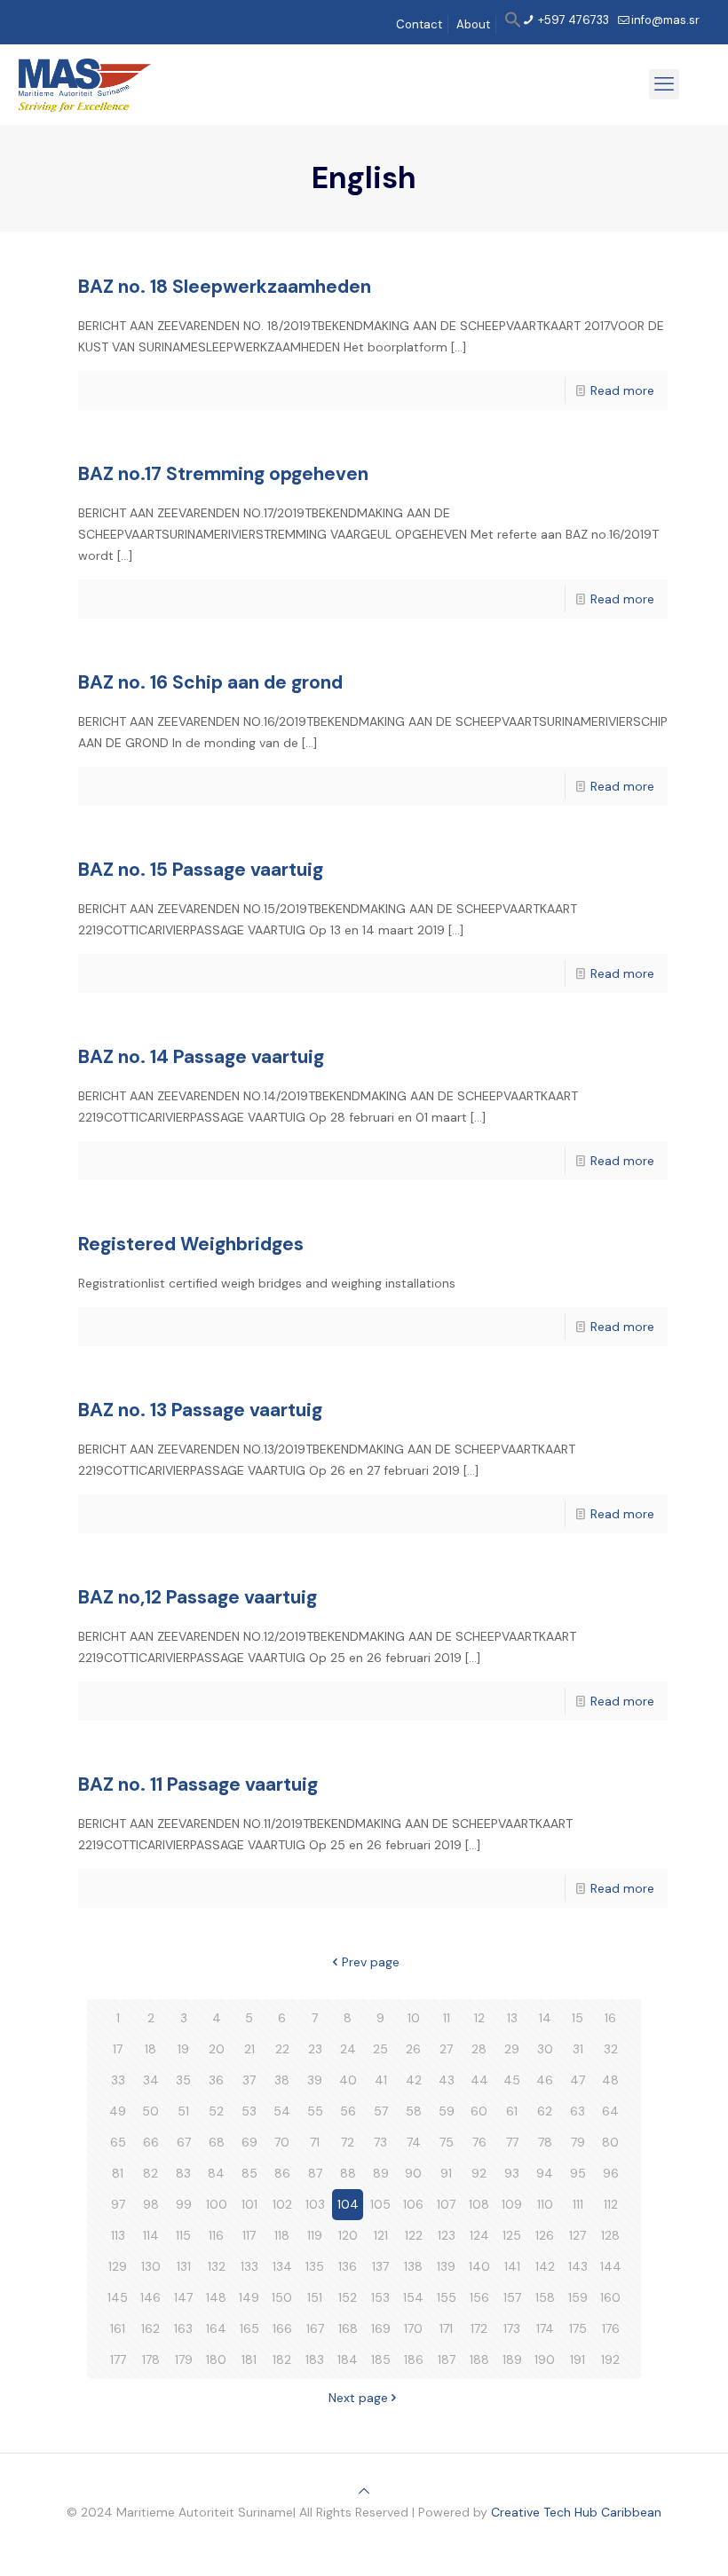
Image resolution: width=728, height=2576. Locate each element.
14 (545, 2018)
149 (249, 2297)
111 (578, 2204)
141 (512, 2266)
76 (479, 2142)
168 (348, 2328)
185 (381, 2359)
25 (380, 2049)
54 (282, 2111)
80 (610, 2142)
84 (216, 2173)
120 (348, 2235)
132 (217, 2266)
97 (118, 2204)
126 (545, 2235)
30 (545, 2049)
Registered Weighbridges (191, 1244)
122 (414, 2235)
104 (348, 2204)
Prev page (371, 1962)
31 (578, 2049)
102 (282, 2204)
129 (118, 2266)
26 (413, 2049)
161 (118, 2328)
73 (380, 2142)
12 (479, 2018)
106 (413, 2204)
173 (512, 2328)
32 (611, 2049)
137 (380, 2266)
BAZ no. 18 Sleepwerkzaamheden (225, 287)
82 (150, 2173)
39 (315, 2080)
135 (315, 2266)
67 (184, 2142)
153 (380, 2297)
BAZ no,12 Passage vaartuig (198, 1597)
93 (512, 2173)
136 (348, 2266)
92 (479, 2173)
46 (545, 2080)
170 (413, 2328)
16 (610, 2018)
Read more (622, 390)
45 (512, 2080)
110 (545, 2204)
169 (381, 2328)
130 (151, 2266)
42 (414, 2080)
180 (216, 2359)
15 (578, 2018)
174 (545, 2328)
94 (545, 2173)
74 (414, 2142)
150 (282, 2297)
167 (315, 2328)
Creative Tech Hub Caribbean (576, 2512)
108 (479, 2204)
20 (217, 2049)
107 (446, 2204)
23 (315, 2049)
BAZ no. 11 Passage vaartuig (198, 1784)
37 (249, 2080)
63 (578, 2111)
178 (151, 2359)
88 (348, 2173)
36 (216, 2080)
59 (447, 2111)
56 (348, 2111)
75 (447, 2142)
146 (150, 2297)
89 (381, 2173)
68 (217, 2142)
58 (414, 2111)
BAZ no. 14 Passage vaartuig (201, 1057)
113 (118, 2235)
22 (282, 2049)
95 (578, 2173)
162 (150, 2328)
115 (183, 2235)
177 (118, 2359)
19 (183, 2049)
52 (216, 2111)
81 (118, 2173)
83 (183, 2173)
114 (151, 2235)
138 (413, 2266)
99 (184, 2204)
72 (348, 2142)
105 (380, 2204)
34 (151, 2080)
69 (249, 2142)
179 (184, 2359)
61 (512, 2111)
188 (479, 2359)
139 (446, 2266)
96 (611, 2173)
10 (414, 2018)
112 (611, 2204)
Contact (419, 24)
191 (578, 2359)
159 (578, 2297)
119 (315, 2235)
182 (282, 2359)
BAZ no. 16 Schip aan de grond (210, 682)
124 (479, 2235)
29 (512, 2049)
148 (216, 2297)
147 (183, 2297)
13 (512, 2018)
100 (217, 2204)
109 (512, 2204)
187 (447, 2359)
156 (479, 2297)
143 (578, 2266)
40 (348, 2080)
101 (249, 2204)
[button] (513, 24)
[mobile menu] (664, 84)
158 (545, 2297)
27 (446, 2049)
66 (151, 2142)
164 (216, 2328)
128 (610, 2235)
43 (447, 2080)
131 (184, 2266)
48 (610, 2080)
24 (348, 2049)
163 (183, 2328)
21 (249, 2049)
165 (249, 2328)
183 (315, 2359)
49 (118, 2111)
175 (578, 2328)
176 (611, 2328)
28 (479, 2049)
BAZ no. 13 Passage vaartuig (200, 1410)
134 (282, 2266)
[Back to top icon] (364, 2491)
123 (447, 2235)
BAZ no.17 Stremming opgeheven (223, 474)
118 (282, 2235)
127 (578, 2235)
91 (446, 2173)
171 (446, 2328)
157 (512, 2297)
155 (447, 2297)
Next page (358, 2398)
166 (282, 2328)
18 (150, 2049)
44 (479, 2080)
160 (610, 2297)
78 (545, 2142)
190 (545, 2359)
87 (315, 2173)
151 (315, 2297)
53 (249, 2111)
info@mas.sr (665, 20)
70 (282, 2142)
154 (413, 2297)
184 (348, 2359)
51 (183, 2111)
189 (512, 2359)
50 (150, 2111)
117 (249, 2235)
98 (151, 2204)
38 (282, 2080)
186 (414, 2359)
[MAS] (85, 84)
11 (447, 2018)
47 (578, 2080)
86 (282, 2173)
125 (512, 2235)
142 (545, 2266)
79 (578, 2142)
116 (216, 2235)
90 (413, 2173)
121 (381, 2235)
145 (118, 2297)
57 (381, 2111)
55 (315, 2111)
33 (118, 2080)
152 (348, 2297)
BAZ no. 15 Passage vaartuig (201, 870)
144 (611, 2266)
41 (381, 2080)
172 (479, 2328)
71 (315, 2142)
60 (479, 2111)
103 (315, 2204)
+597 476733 (572, 20)
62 (545, 2111)
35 (183, 2080)
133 (249, 2266)
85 (249, 2173)
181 (249, 2359)
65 (118, 2142)
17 (118, 2049)
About (473, 24)
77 (512, 2142)
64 (610, 2111)
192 (610, 2359)
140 (479, 2266)
